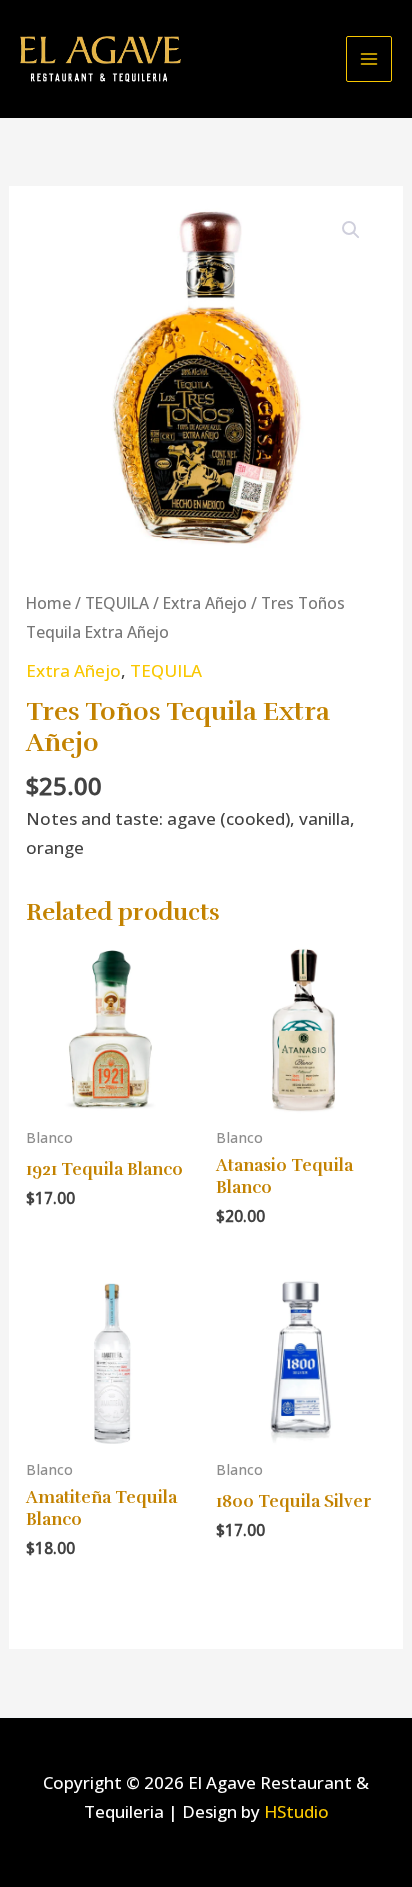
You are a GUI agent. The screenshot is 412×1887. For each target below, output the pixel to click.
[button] (351, 230)
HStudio (296, 1811)
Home (48, 603)
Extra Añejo (205, 603)
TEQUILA (117, 603)
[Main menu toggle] (369, 59)
